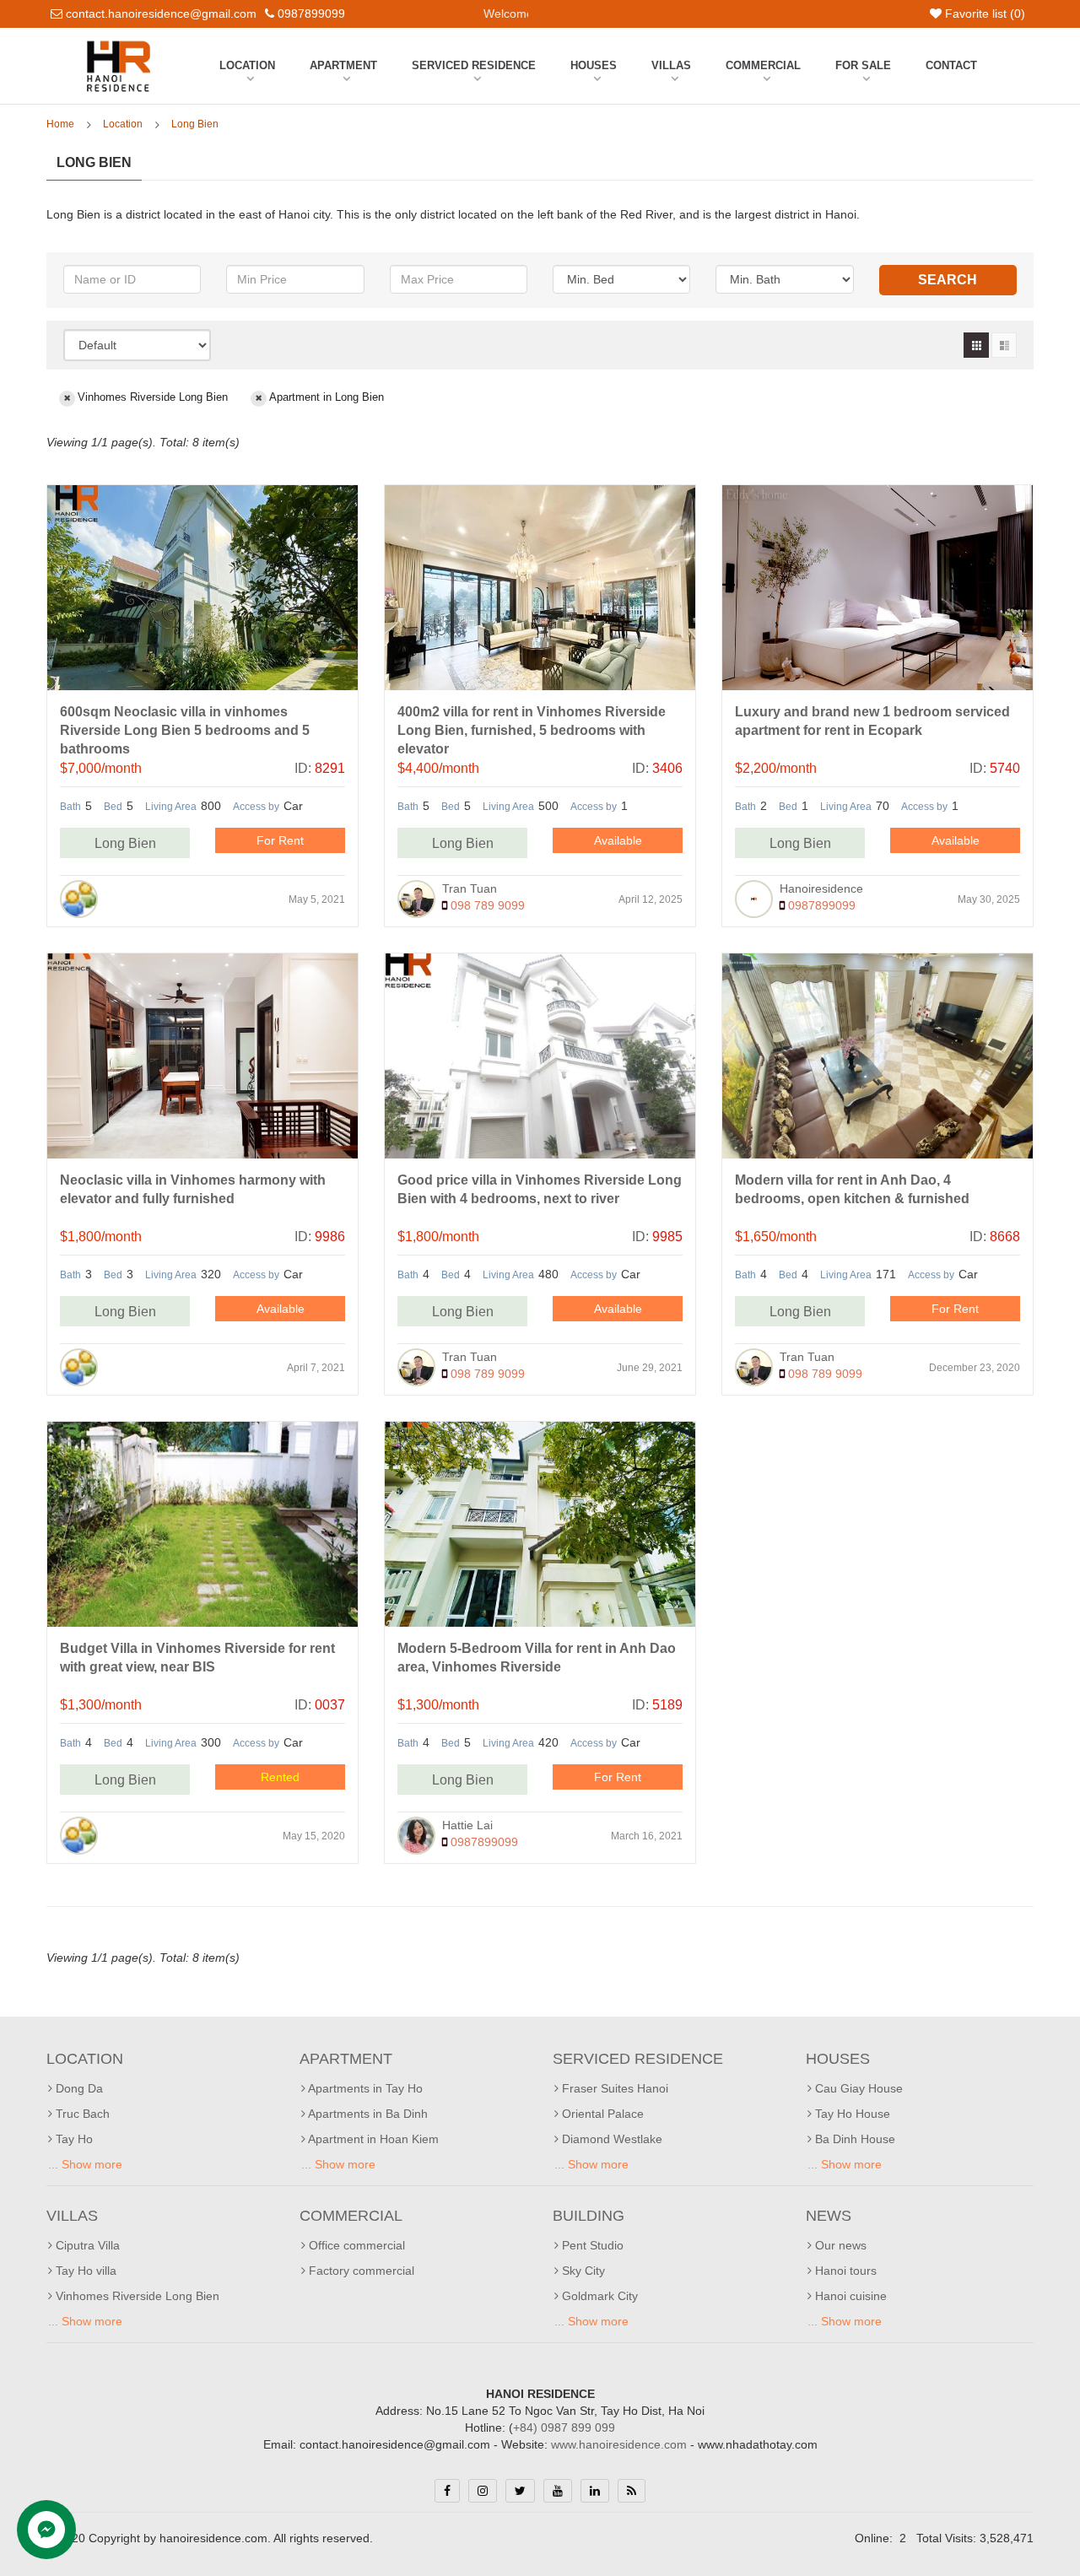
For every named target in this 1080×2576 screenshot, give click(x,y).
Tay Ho (73, 2139)
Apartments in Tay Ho (364, 2088)
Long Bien (195, 124)
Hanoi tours (844, 2271)
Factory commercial (360, 2271)
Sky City (582, 2271)
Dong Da (78, 2088)
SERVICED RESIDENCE (474, 65)
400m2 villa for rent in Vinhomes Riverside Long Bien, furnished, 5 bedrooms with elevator (532, 730)
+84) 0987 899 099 (564, 2427)
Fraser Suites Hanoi (613, 2088)
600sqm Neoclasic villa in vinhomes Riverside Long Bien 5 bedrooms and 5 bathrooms (185, 730)
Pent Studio (591, 2245)
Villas (671, 65)
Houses (594, 65)
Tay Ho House (851, 2114)
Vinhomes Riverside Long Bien (153, 397)
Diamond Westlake (610, 2139)
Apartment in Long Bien (327, 397)
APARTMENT (343, 65)
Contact (951, 65)
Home (60, 124)
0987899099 (820, 905)
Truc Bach (81, 2114)
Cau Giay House (857, 2088)
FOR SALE (863, 65)
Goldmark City (598, 2296)
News (829, 2216)
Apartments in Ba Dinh (367, 2114)
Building (589, 2216)
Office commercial (355, 2245)
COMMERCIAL (763, 65)
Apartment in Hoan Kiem (372, 2139)
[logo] (119, 45)
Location (247, 65)
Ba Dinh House (853, 2139)
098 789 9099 (486, 905)
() (985, 14)
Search (948, 280)
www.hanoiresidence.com (619, 2444)
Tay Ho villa (84, 2271)
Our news (839, 2245)
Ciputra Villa (86, 2245)
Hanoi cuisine (849, 2296)
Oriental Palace (601, 2114)
